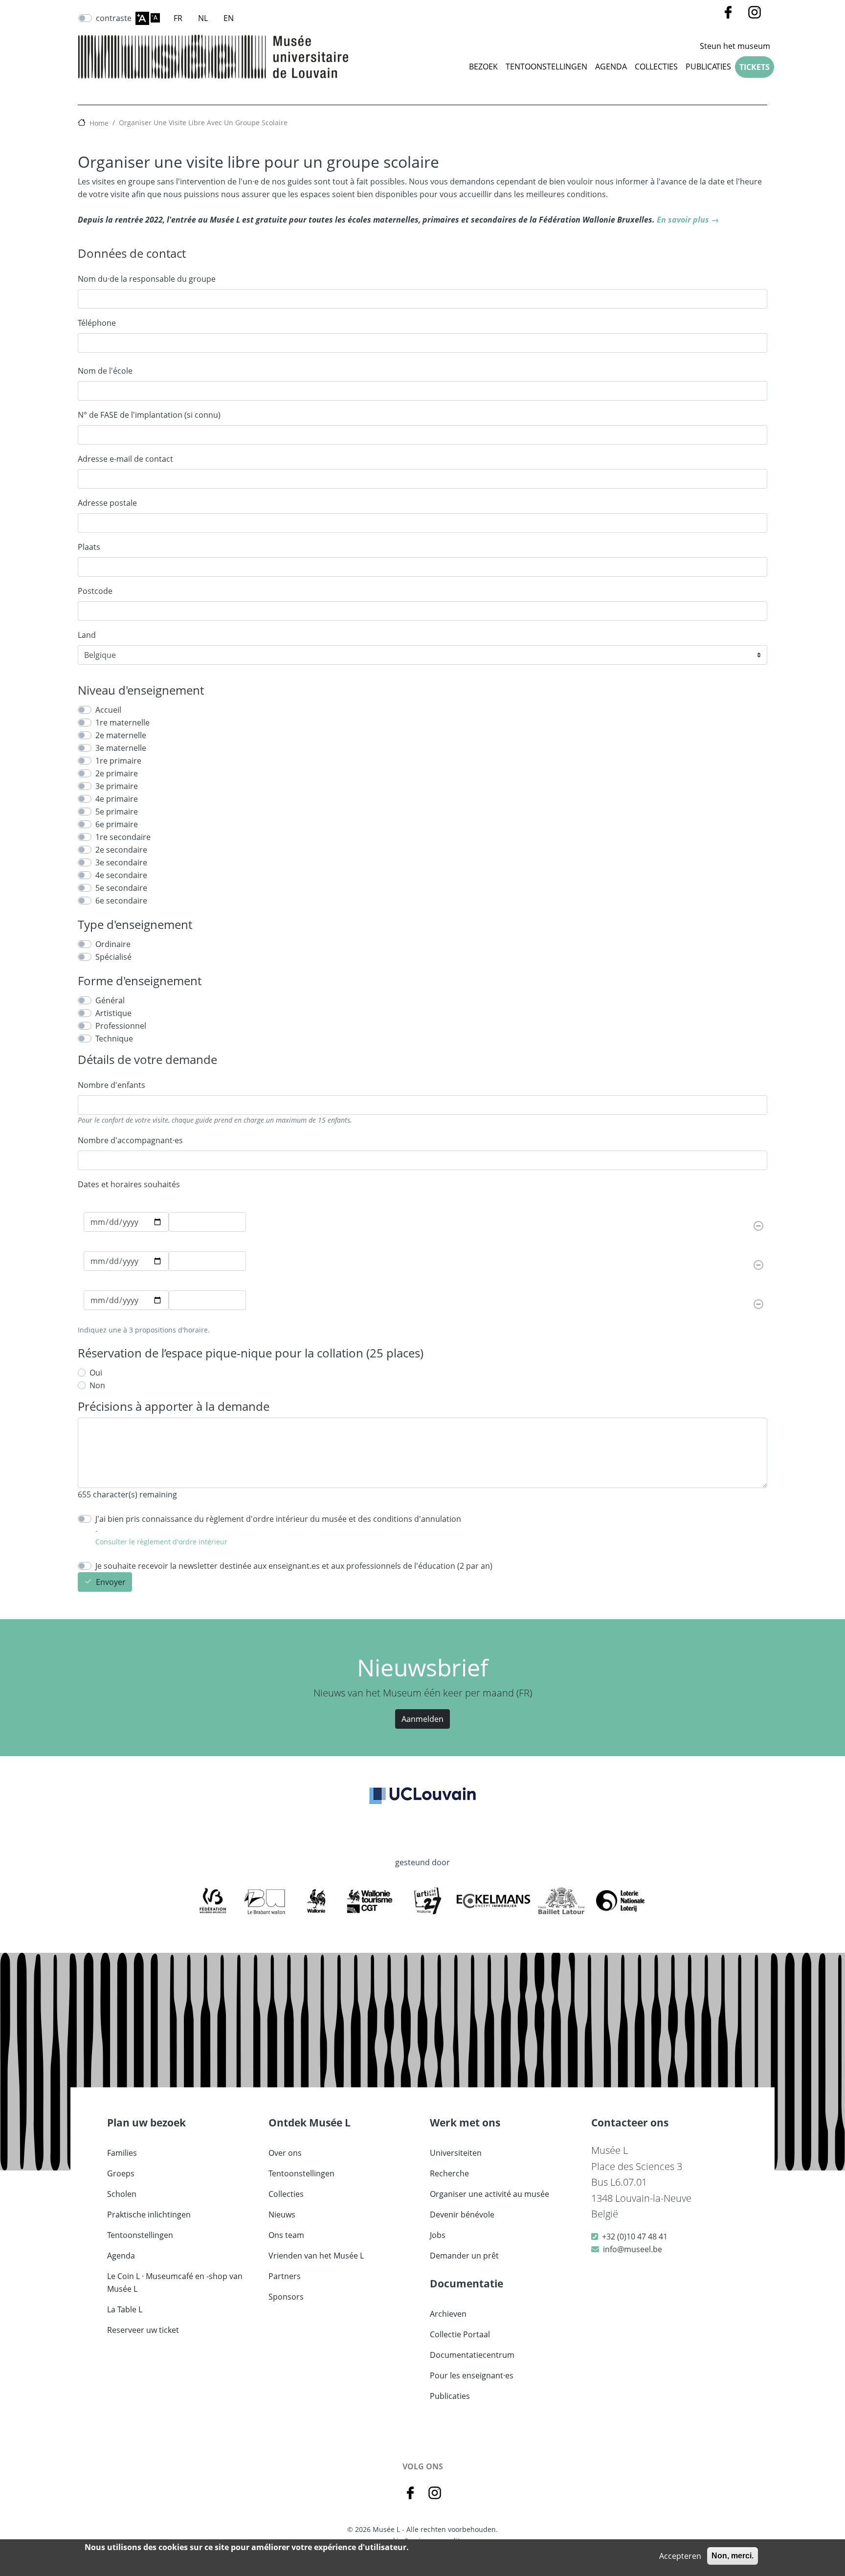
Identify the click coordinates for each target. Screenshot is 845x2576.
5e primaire (117, 812)
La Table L (125, 2309)
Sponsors (286, 2297)
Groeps (121, 2173)
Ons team (286, 2235)
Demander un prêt (464, 2256)
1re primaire (118, 761)
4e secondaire (121, 875)
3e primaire (117, 786)
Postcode (95, 591)
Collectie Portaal (460, 2334)
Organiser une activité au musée (489, 2194)
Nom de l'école (105, 371)
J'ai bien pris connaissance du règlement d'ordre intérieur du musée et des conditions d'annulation (278, 1519)
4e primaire (117, 799)
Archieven (448, 2314)
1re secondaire (123, 837)
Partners (285, 2276)
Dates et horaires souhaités (129, 1184)
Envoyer (111, 1582)
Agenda (611, 67)
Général (110, 1000)
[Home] (213, 57)
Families (122, 2153)
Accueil (108, 710)
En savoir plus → (688, 220)
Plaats (89, 547)
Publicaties (708, 67)
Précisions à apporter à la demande (174, 1407)
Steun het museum (735, 46)
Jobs (438, 2235)
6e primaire (117, 824)
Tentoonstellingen (546, 67)
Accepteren (680, 2556)
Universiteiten (456, 2153)
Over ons (285, 2153)
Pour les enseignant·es (472, 2375)
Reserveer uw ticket (143, 2330)
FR (178, 18)
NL (203, 18)
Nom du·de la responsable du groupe (147, 279)
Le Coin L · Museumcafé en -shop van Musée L (175, 2282)
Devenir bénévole (462, 2214)
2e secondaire (121, 850)
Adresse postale (107, 503)
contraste (114, 18)
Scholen (122, 2194)
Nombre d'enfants (111, 1085)
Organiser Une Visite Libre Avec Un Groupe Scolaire (203, 123)
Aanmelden (422, 1719)
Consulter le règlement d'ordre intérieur (161, 1542)
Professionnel (121, 1026)
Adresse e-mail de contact (125, 459)
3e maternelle (121, 748)
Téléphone (97, 323)
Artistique (113, 1013)
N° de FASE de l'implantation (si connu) (149, 415)
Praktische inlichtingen (149, 2214)
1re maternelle (122, 723)
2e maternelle (121, 735)
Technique (114, 1039)
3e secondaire (121, 862)
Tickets (755, 67)
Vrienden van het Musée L (316, 2256)
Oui (96, 1373)
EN (229, 18)
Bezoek (483, 67)
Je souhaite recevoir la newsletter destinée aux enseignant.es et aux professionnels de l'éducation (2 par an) (294, 1566)
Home (99, 123)
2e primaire (117, 773)
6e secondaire (121, 901)
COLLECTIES (656, 67)
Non (97, 1385)
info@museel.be (633, 2249)
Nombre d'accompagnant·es (130, 1140)
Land (87, 635)
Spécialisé (113, 957)
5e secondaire (121, 888)
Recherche (449, 2173)
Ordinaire (113, 944)
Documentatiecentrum (472, 2355)
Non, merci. (733, 2556)
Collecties (286, 2194)
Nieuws (282, 2214)
